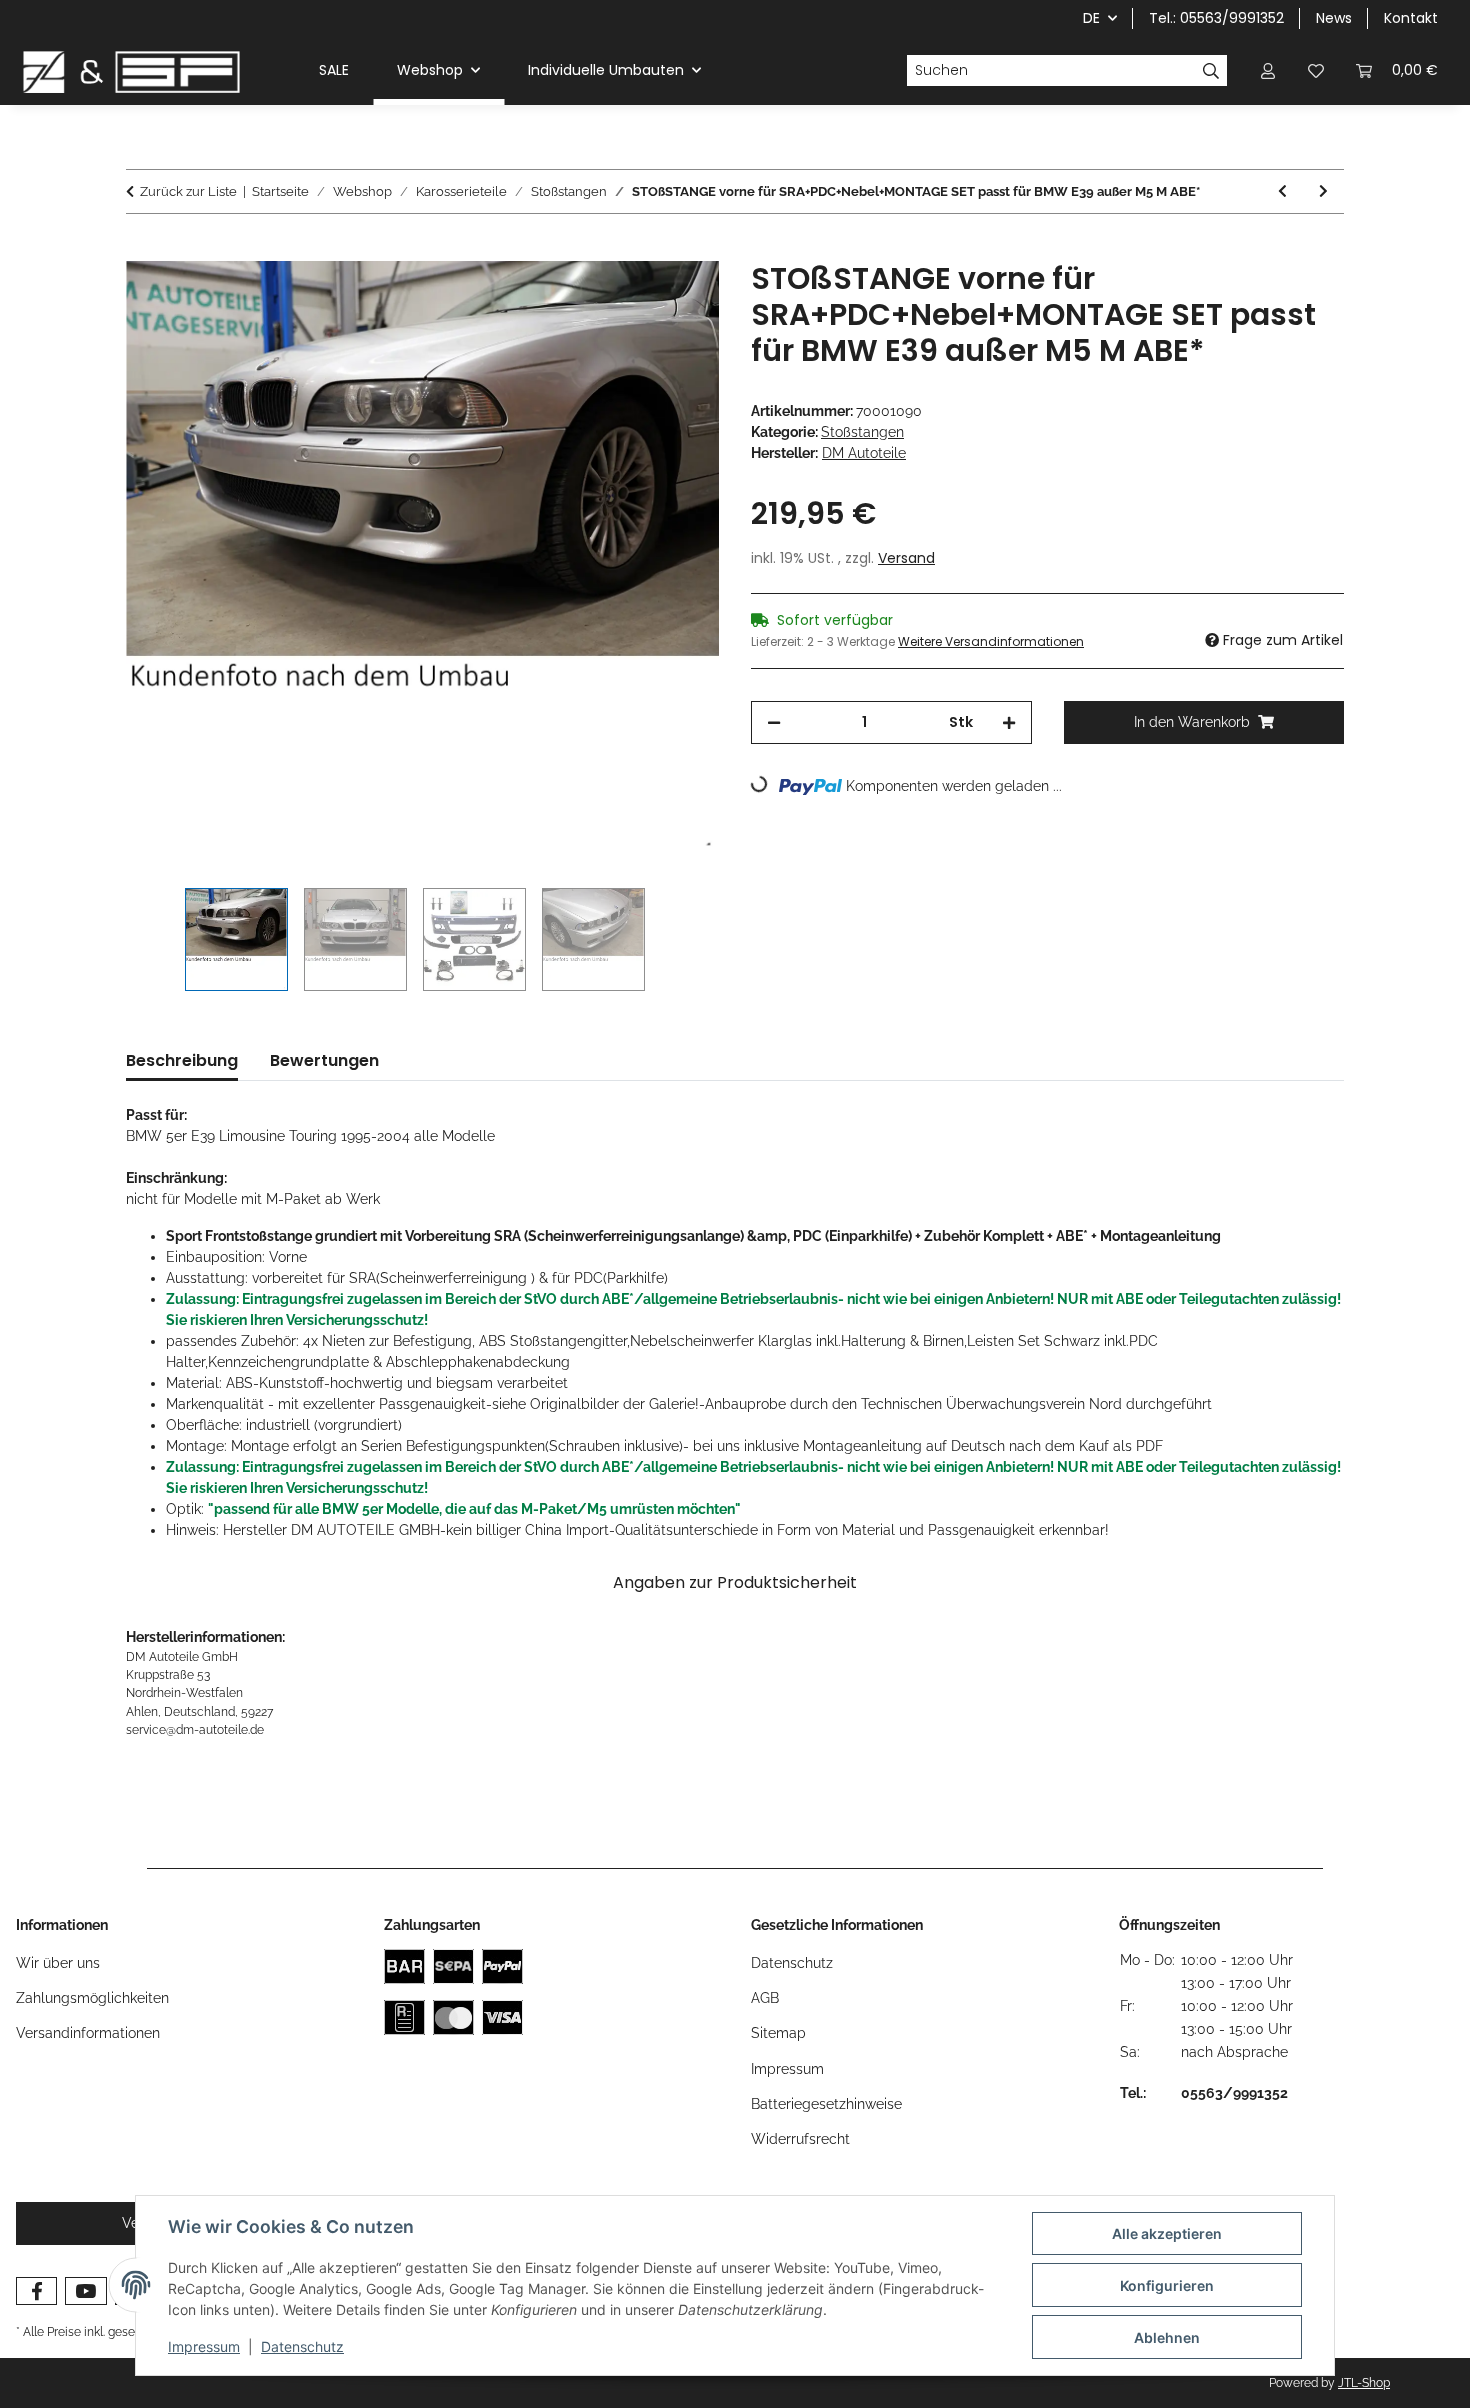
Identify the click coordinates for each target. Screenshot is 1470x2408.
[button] (1268, 70)
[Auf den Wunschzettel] (677, 299)
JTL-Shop (1364, 2383)
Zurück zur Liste (188, 191)
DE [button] (1091, 18)
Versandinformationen (88, 2033)
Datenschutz (302, 2346)
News (1334, 18)
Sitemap (778, 2033)
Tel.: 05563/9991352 (1216, 18)
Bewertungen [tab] (324, 1060)
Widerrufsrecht (800, 2139)
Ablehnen (1167, 2337)
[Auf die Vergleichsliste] (625, 299)
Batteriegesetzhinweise (826, 2104)
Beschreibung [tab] (182, 1060)
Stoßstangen (862, 432)
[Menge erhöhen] (1009, 722)
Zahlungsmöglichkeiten (92, 1998)
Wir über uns (58, 1963)
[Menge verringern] (774, 722)
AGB (765, 1998)
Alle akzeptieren (1167, 2233)
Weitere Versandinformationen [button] (991, 641)
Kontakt (1411, 18)
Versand (906, 558)
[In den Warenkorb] (142, 250)
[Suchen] (1211, 71)
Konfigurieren (1167, 2285)
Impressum (204, 2346)
